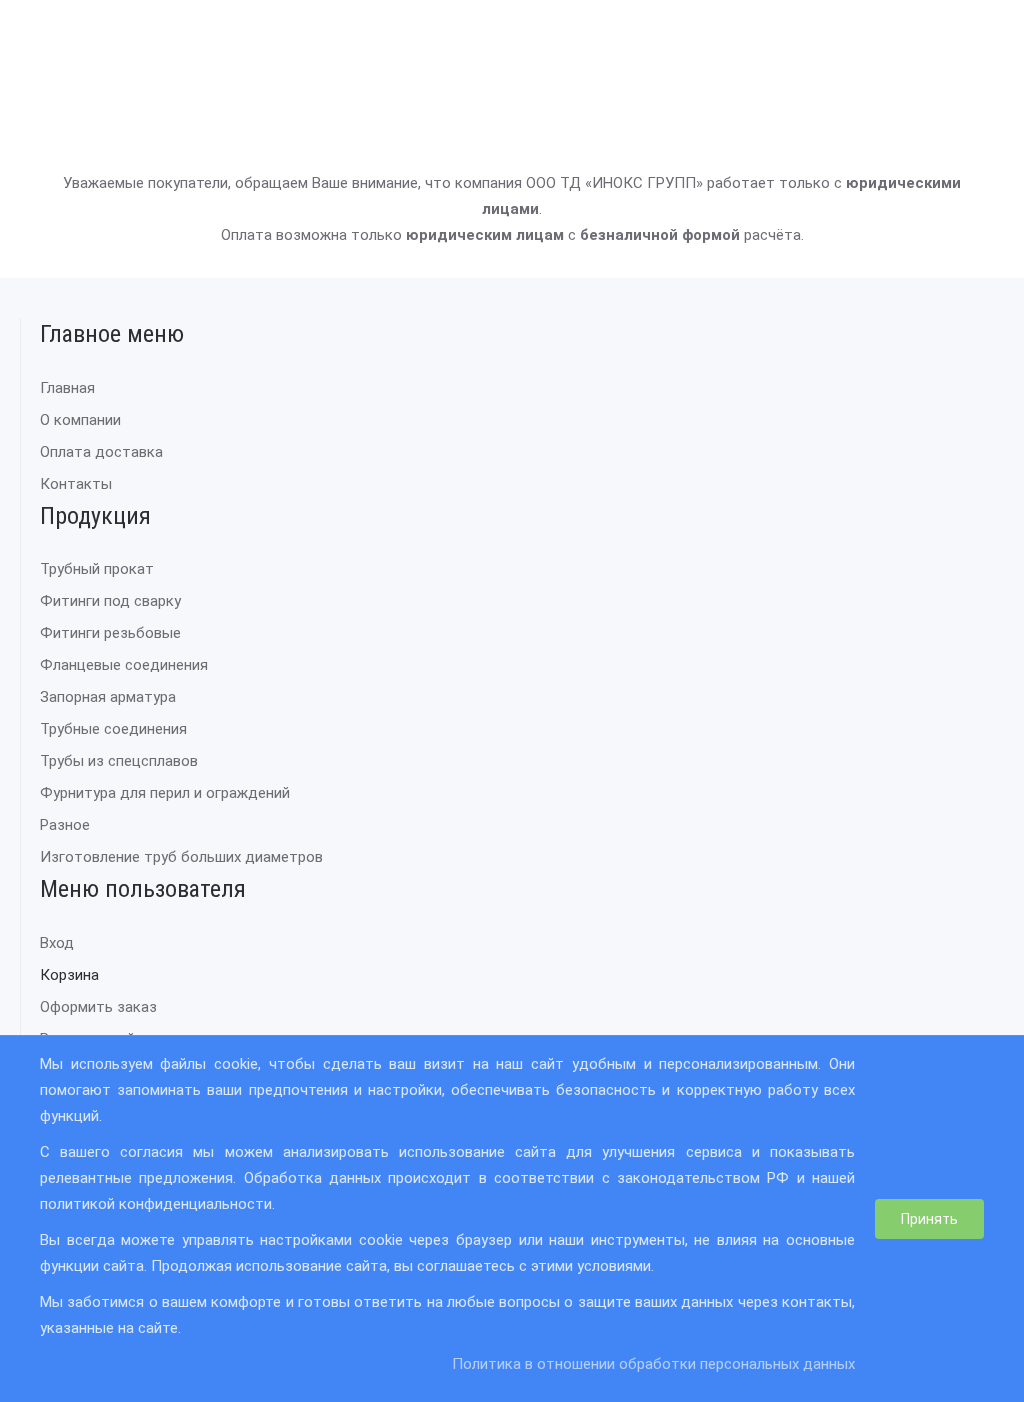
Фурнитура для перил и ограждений (165, 793)
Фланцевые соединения (124, 665)
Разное (65, 825)
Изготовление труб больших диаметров (181, 857)
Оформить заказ (98, 1007)
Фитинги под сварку (110, 601)
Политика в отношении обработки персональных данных (653, 1364)
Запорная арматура (108, 697)
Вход (57, 943)
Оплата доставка (101, 452)
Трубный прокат (97, 569)
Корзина (69, 975)
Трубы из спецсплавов (119, 761)
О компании (80, 420)
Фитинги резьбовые (110, 633)
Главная (67, 388)
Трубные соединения (113, 729)
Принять (929, 1219)
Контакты (76, 484)
